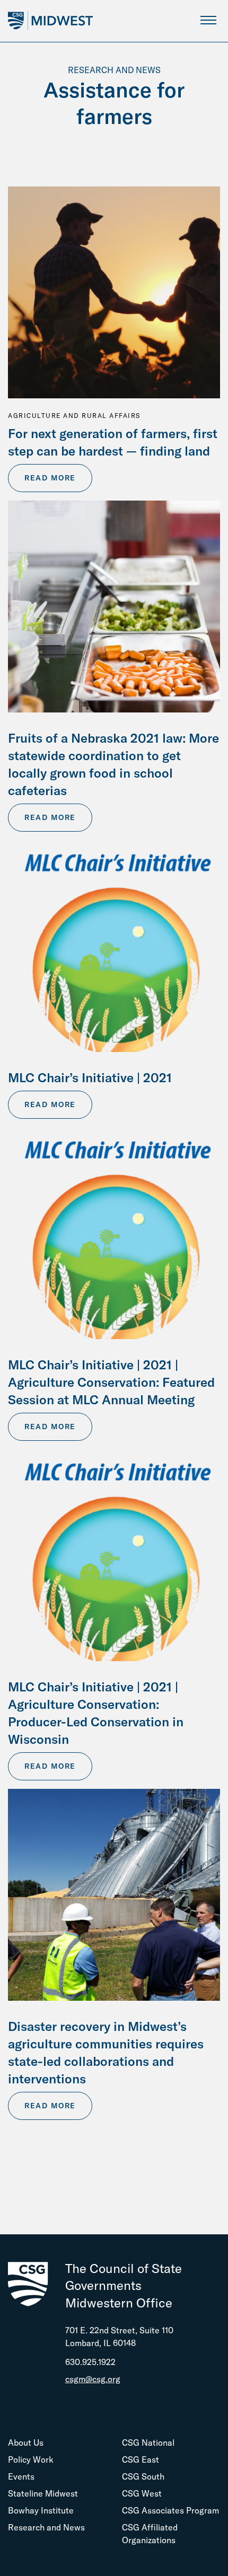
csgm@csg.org (93, 2379)
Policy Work (31, 2459)
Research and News (46, 2527)
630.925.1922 (90, 2362)
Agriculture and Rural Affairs (74, 416)
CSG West (142, 2493)
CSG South (143, 2476)
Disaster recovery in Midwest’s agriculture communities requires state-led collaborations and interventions (106, 2052)
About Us (26, 2443)
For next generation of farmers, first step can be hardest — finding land (113, 442)
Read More (50, 478)
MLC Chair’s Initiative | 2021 (90, 1077)
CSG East (141, 2459)
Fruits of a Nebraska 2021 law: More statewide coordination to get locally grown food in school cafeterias (113, 764)
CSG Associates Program (170, 2510)
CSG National (148, 2443)
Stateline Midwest (43, 2493)
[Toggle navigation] (208, 20)
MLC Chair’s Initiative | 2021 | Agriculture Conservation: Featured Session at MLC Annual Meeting (111, 1382)
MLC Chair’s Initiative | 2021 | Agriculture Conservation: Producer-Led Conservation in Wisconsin (96, 1713)
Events (21, 2476)
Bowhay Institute (41, 2510)
